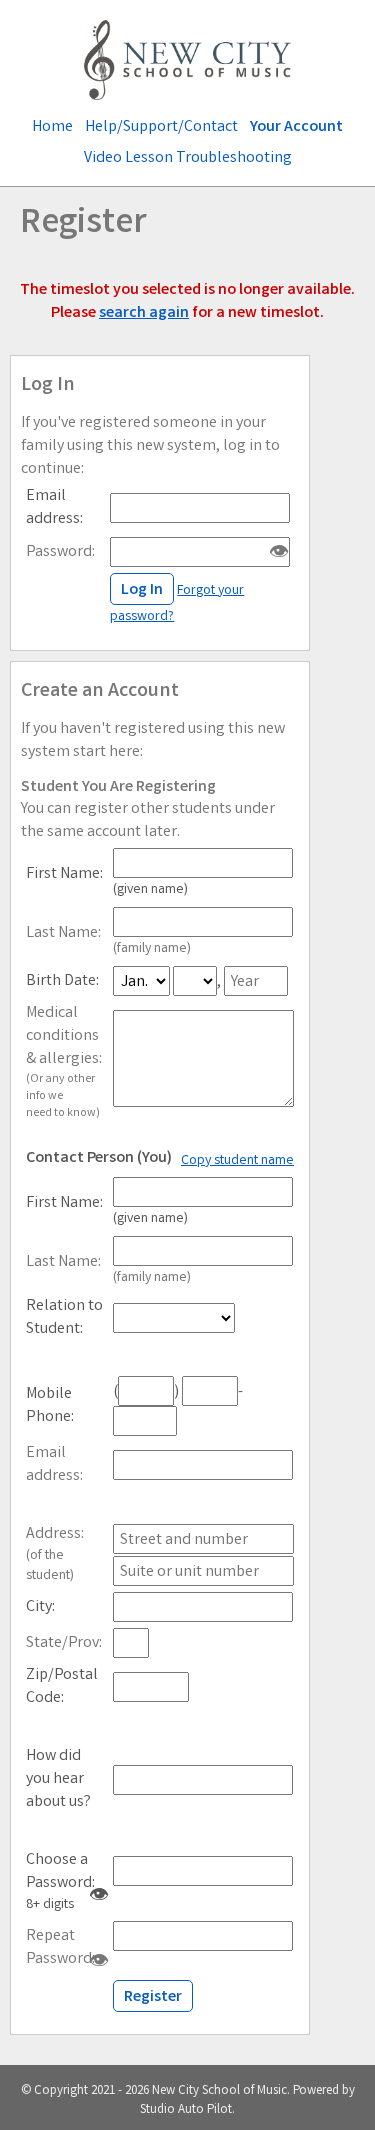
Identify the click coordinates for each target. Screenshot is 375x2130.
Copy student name (237, 1161)
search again (144, 313)
